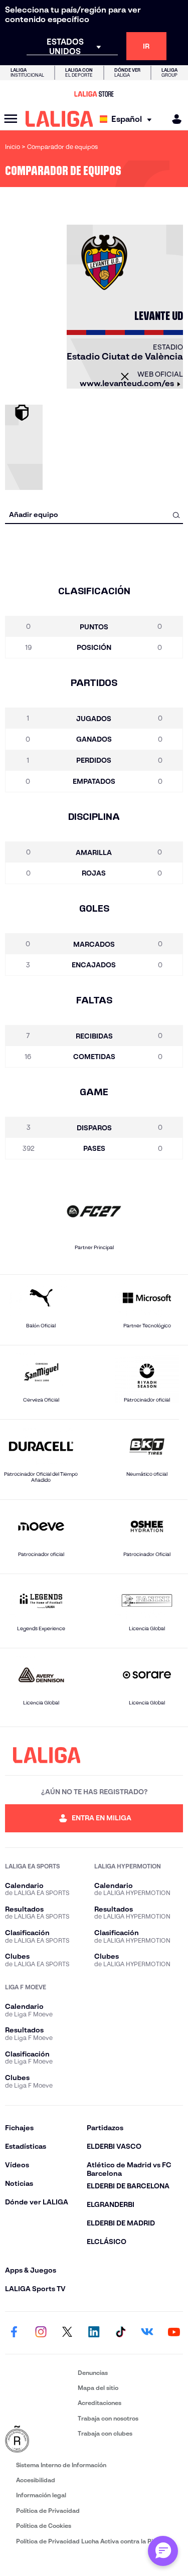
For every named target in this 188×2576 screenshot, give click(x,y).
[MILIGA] (173, 119)
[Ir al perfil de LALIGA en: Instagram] (41, 2333)
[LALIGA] (59, 119)
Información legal (41, 2495)
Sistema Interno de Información (61, 2465)
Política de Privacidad (48, 2511)
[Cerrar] (125, 377)
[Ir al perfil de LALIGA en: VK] (147, 2333)
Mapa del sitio (98, 2388)
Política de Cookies (44, 2526)
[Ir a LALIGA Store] (94, 94)
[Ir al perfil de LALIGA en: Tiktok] (121, 2333)
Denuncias (93, 2373)
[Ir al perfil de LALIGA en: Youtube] (174, 2333)
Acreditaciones (100, 2403)
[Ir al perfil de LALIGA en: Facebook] (14, 2333)
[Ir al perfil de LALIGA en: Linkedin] (94, 2333)
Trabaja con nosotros (108, 2418)
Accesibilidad (36, 2480)
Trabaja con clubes (105, 2433)
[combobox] (94, 515)
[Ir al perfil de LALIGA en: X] (67, 2333)
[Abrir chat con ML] (163, 2551)
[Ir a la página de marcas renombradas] (39, 2440)
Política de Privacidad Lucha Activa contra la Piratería (94, 2541)
